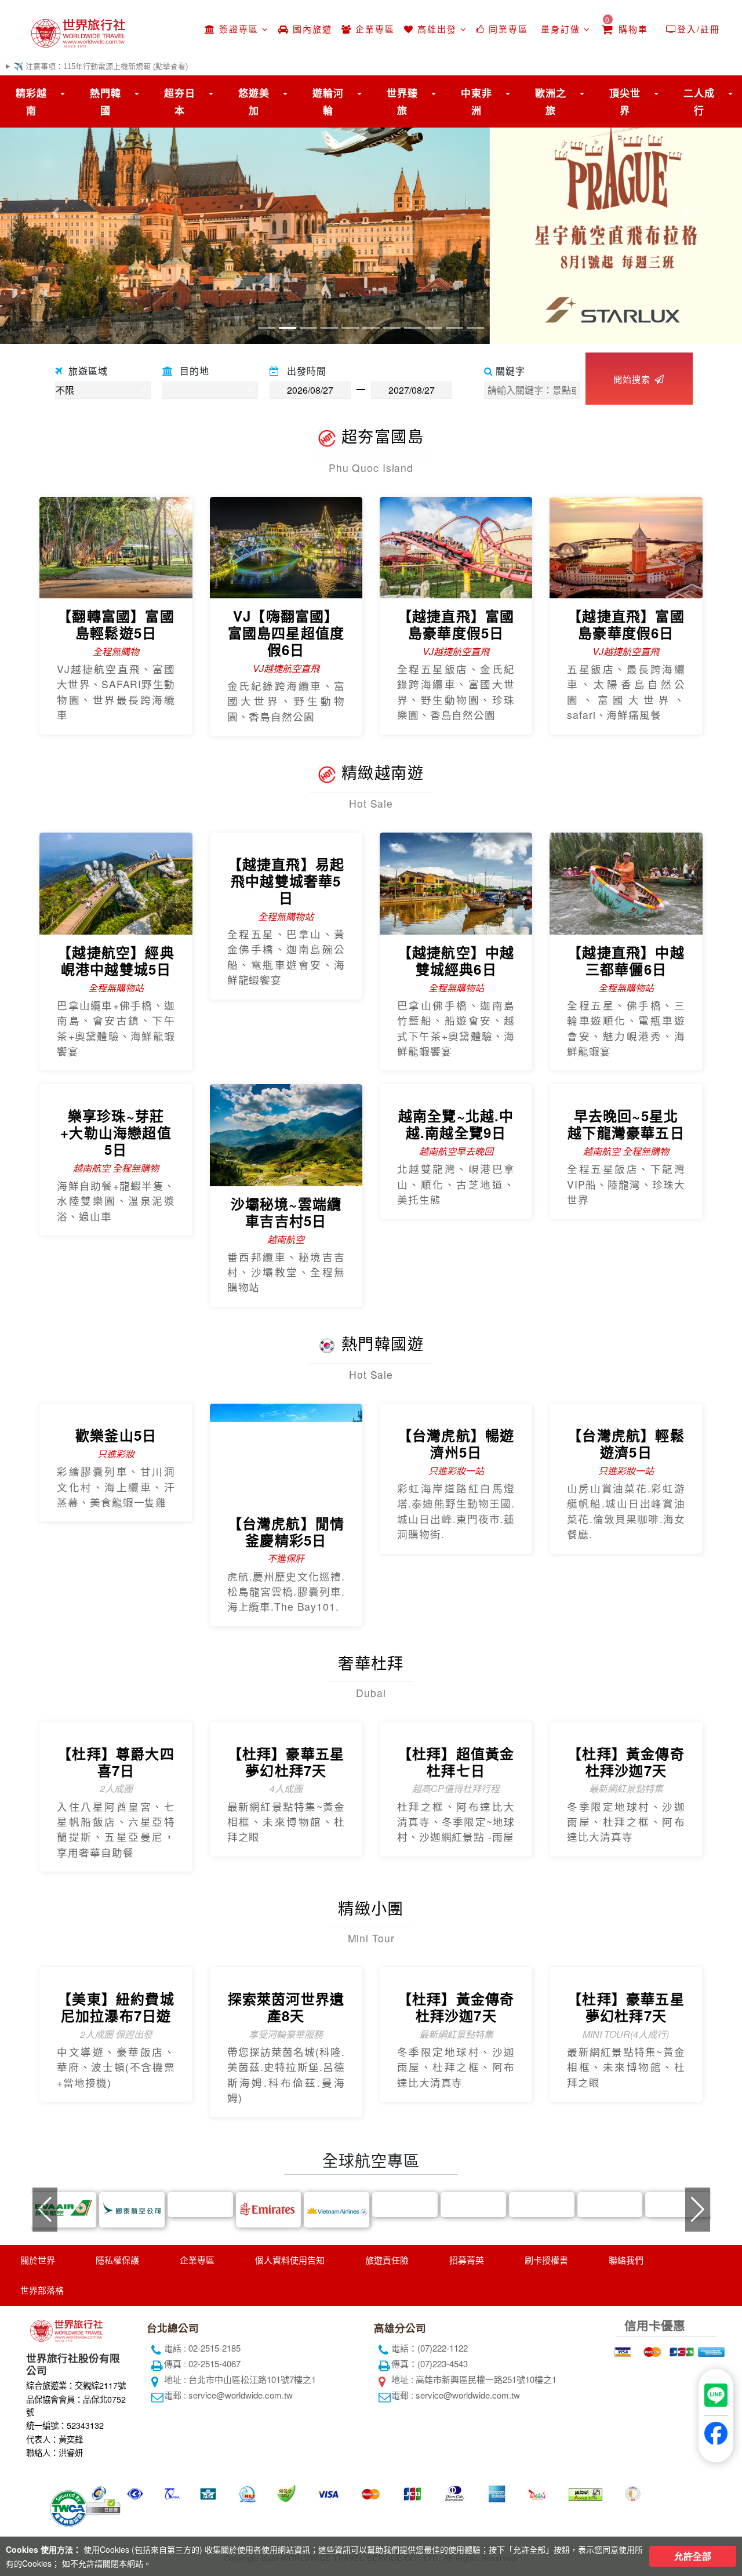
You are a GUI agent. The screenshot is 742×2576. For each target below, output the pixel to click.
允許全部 (693, 2556)
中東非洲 (477, 101)
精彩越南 (31, 101)
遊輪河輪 (328, 101)
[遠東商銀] (695, 2489)
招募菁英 (467, 2364)
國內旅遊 (311, 29)
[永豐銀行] (695, 2471)
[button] (56, 212)
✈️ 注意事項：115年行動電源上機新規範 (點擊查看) (101, 66)
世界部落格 (42, 2395)
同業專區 (507, 29)
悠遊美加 (254, 101)
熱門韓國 (106, 101)
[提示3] (680, 2453)
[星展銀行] (636, 2507)
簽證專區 (239, 29)
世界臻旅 (402, 101)
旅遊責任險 (387, 2364)
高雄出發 (437, 29)
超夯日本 (180, 101)
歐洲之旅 (551, 101)
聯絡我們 (626, 2364)
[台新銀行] (636, 2489)
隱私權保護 (117, 2364)
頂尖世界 (625, 101)
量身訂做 (561, 29)
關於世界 (38, 2364)
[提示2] (651, 2453)
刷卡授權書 (546, 2364)
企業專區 (373, 29)
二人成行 (699, 101)
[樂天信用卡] (695, 2507)
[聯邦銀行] (636, 2471)
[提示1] (622, 2453)
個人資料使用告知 (290, 2364)
